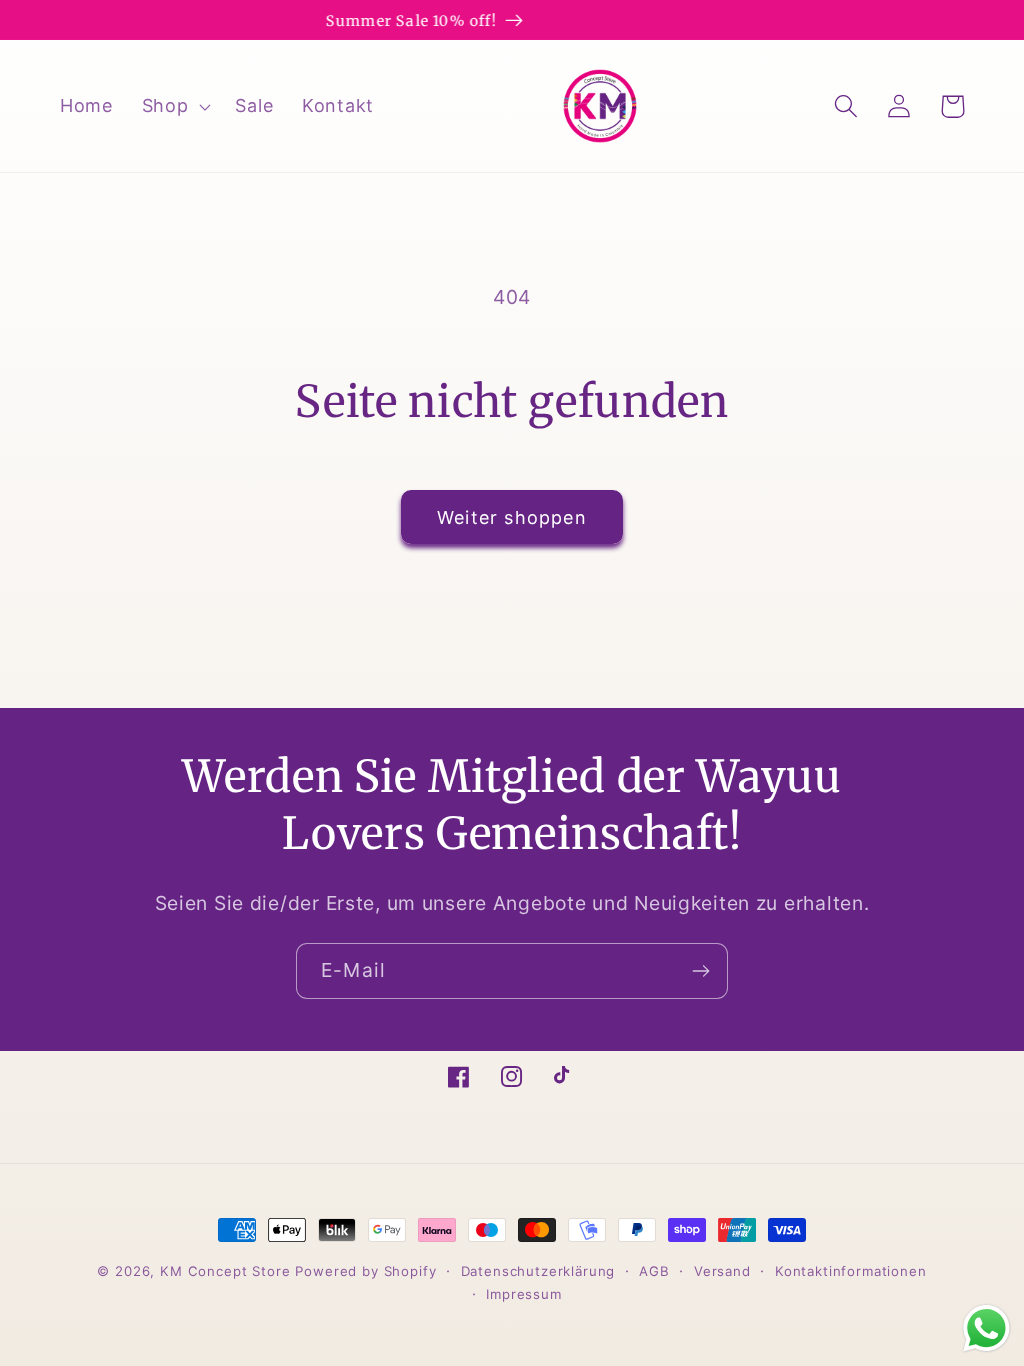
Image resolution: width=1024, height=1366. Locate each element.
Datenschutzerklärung (538, 1271)
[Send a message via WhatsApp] (986, 1328)
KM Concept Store (225, 1271)
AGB (654, 1271)
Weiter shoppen (512, 517)
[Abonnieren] (700, 971)
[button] (174, 105)
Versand (722, 1271)
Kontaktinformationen (851, 1271)
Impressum (524, 1294)
